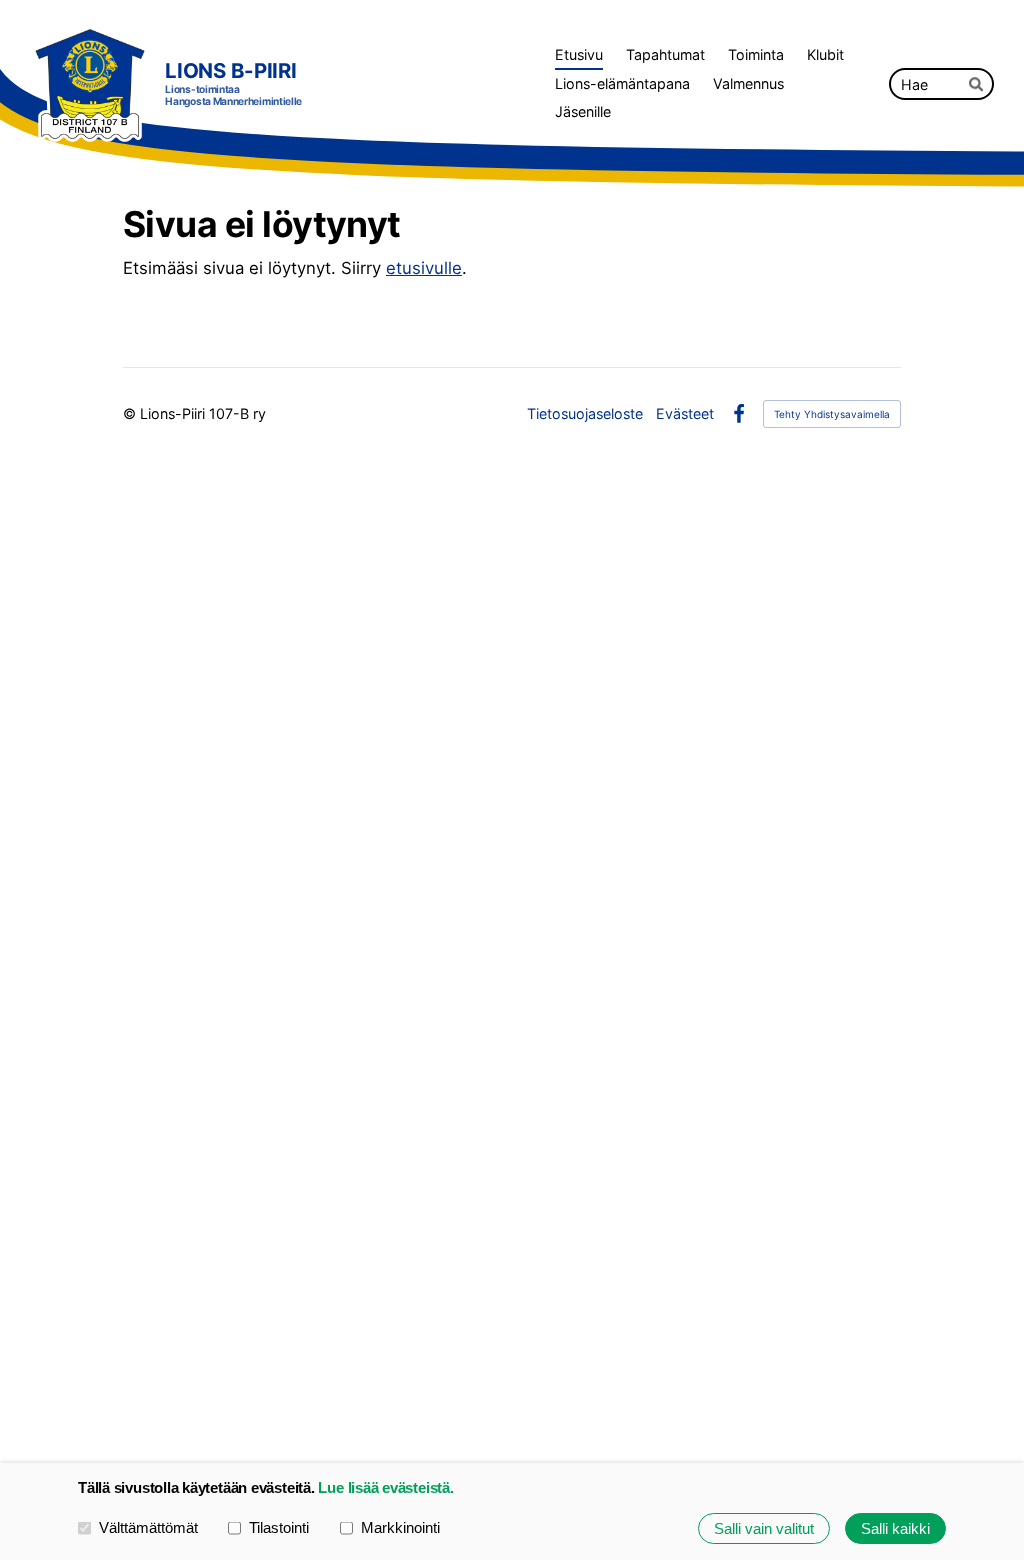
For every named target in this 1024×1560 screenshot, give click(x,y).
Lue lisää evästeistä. (385, 1487)
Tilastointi (279, 1527)
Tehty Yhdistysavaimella (832, 414)
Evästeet (685, 414)
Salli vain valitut (764, 1528)
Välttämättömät (148, 1527)
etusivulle (424, 268)
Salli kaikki (895, 1528)
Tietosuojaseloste (585, 414)
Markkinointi (400, 1527)
